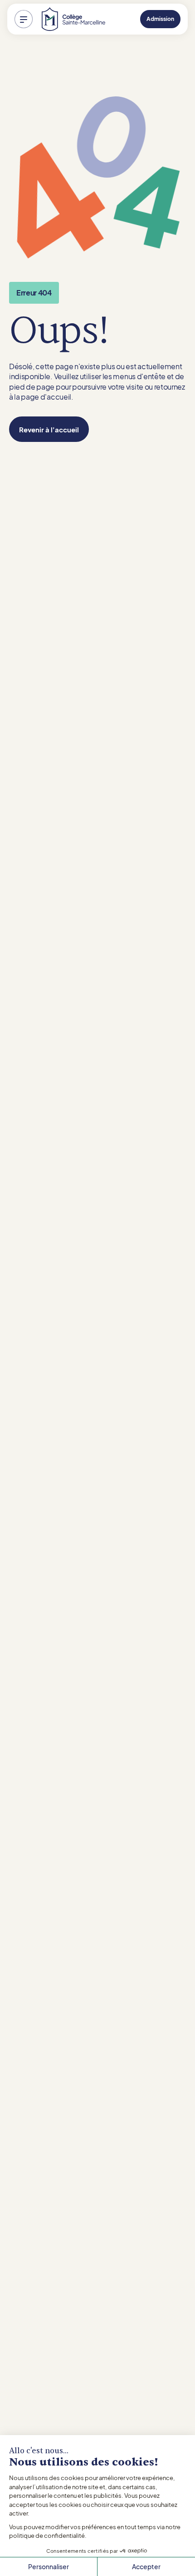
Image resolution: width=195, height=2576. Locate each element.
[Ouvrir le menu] (24, 19)
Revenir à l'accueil (49, 429)
